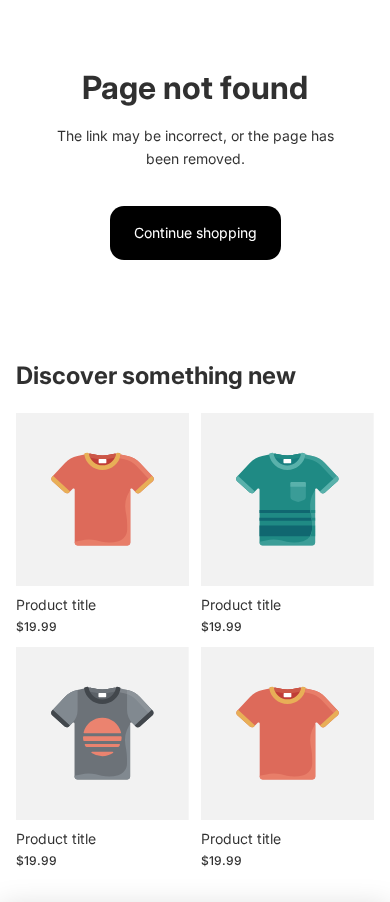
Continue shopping (195, 232)
